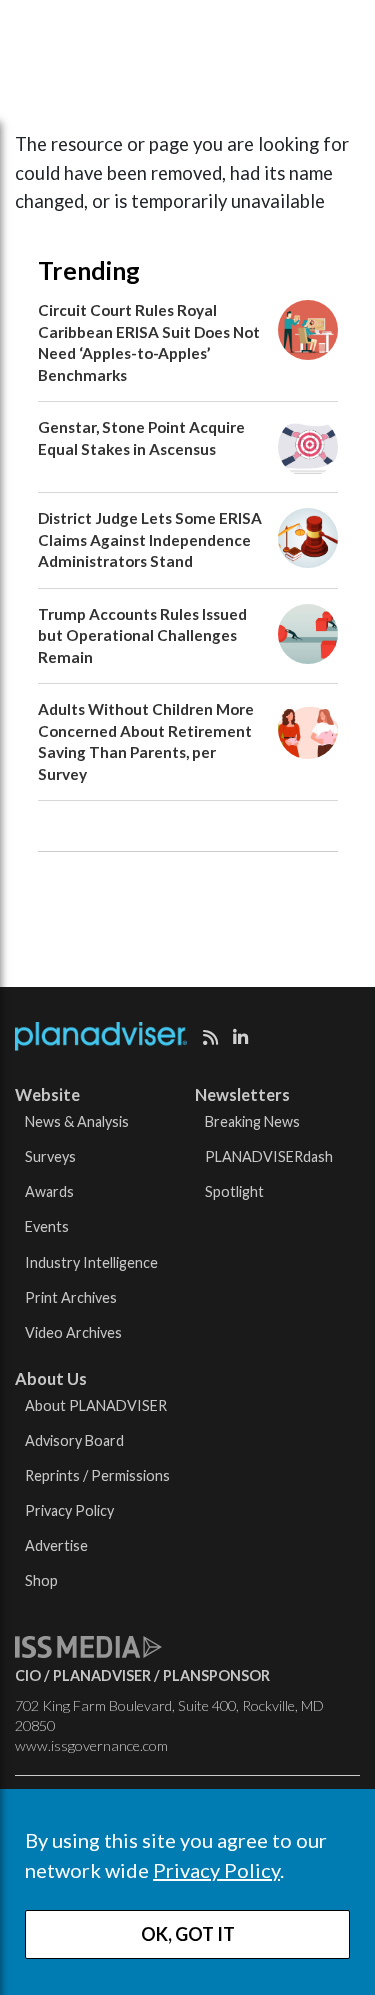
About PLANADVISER (96, 1405)
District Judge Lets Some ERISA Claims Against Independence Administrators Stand (150, 539)
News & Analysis (77, 1121)
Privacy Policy (216, 1870)
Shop (41, 1580)
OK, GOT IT (188, 1934)
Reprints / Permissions (97, 1475)
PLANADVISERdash (269, 1156)
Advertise (56, 1545)
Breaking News (252, 1121)
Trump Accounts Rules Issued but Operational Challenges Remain (142, 635)
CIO (28, 1675)
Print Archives (71, 1297)
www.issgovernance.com (91, 1745)
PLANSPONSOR (216, 1675)
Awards (49, 1191)
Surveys (50, 1156)
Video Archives (73, 1332)
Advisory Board (74, 1440)
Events (47, 1226)
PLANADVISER (102, 1675)
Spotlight (234, 1191)
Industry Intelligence (91, 1262)
